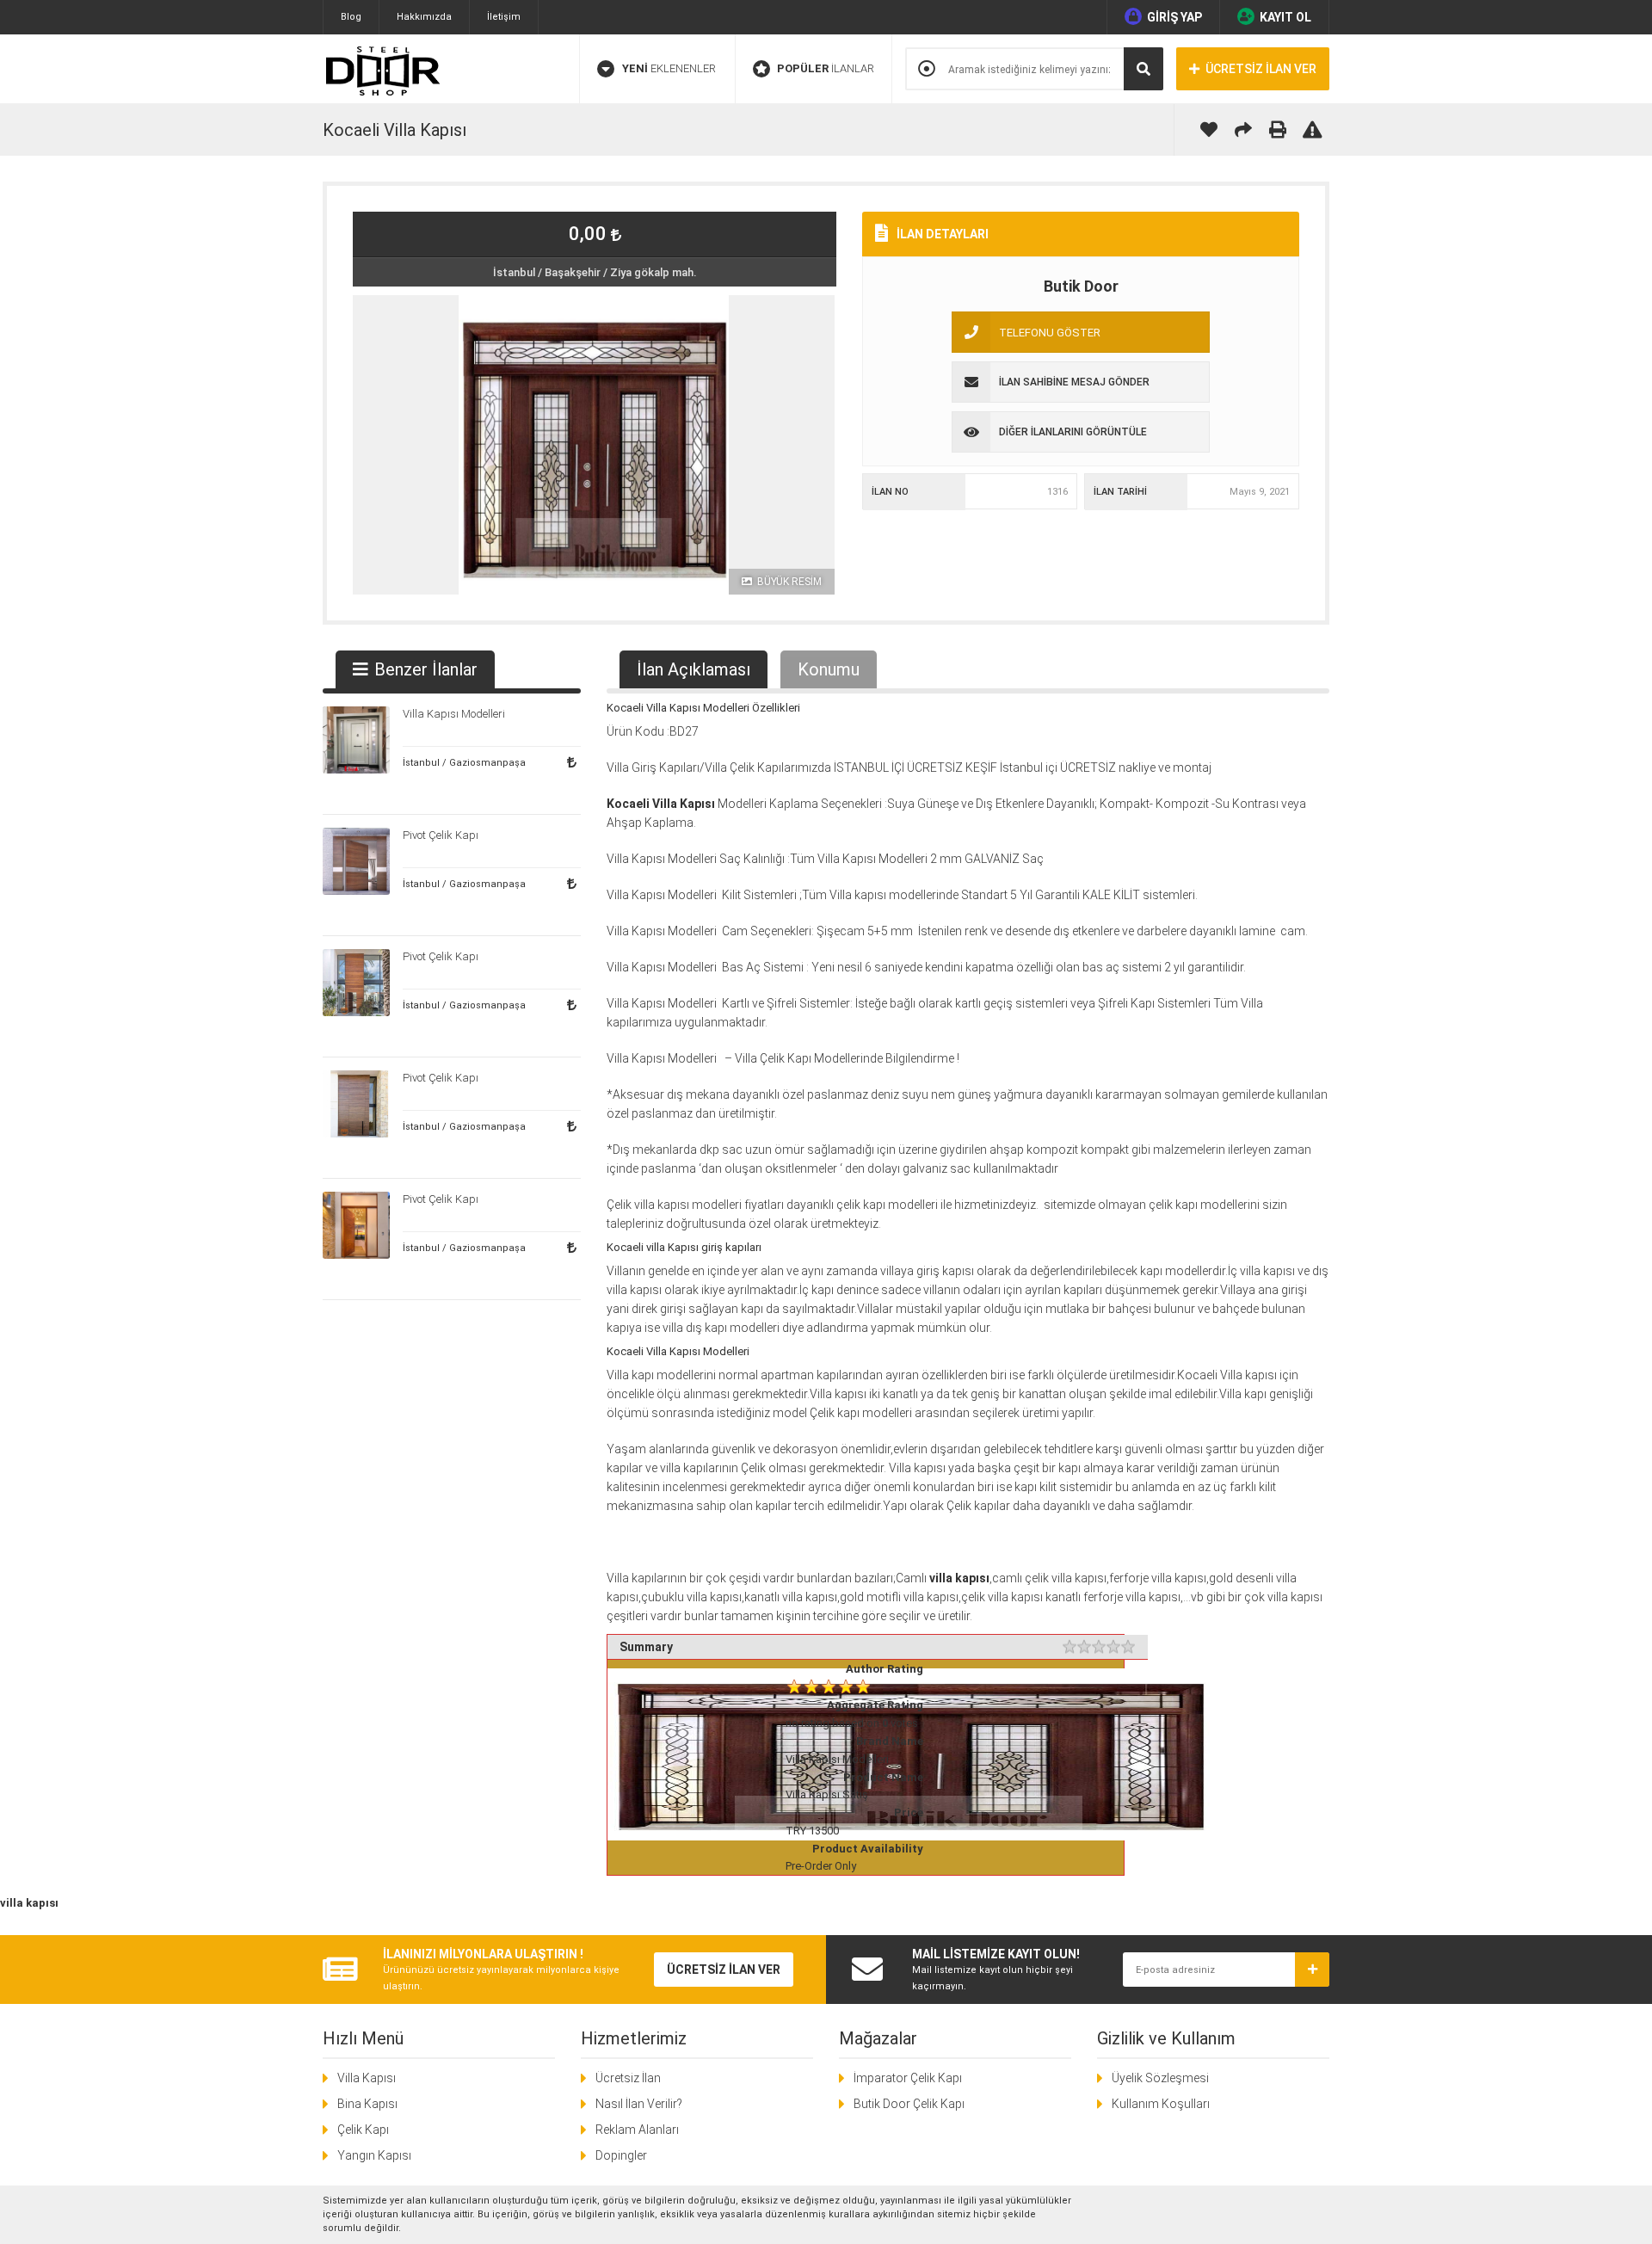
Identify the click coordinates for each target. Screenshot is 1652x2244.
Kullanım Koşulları (1161, 2104)
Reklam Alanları (637, 2130)
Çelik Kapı (363, 2130)
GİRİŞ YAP (1174, 17)
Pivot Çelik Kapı (441, 835)
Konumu (829, 669)
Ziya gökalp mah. (653, 272)
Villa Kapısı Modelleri (698, 1351)
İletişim (504, 17)
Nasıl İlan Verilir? (639, 2104)
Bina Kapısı (367, 2104)
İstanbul (514, 272)
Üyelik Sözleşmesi (1160, 2078)
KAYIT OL (1285, 17)
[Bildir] (1312, 130)
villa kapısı (634, 1290)
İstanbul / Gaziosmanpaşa (464, 763)
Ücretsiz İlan (628, 2078)
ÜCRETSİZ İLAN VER (1261, 69)
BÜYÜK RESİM (788, 582)
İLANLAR (826, 68)
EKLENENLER (669, 68)
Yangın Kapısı (374, 2155)
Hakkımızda (424, 17)
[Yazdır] (1278, 130)
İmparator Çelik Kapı (908, 2078)
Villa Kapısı (367, 2078)
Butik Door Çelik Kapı (909, 2104)
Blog (351, 17)
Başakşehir (573, 272)
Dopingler (621, 2155)
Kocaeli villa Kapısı (653, 1247)
